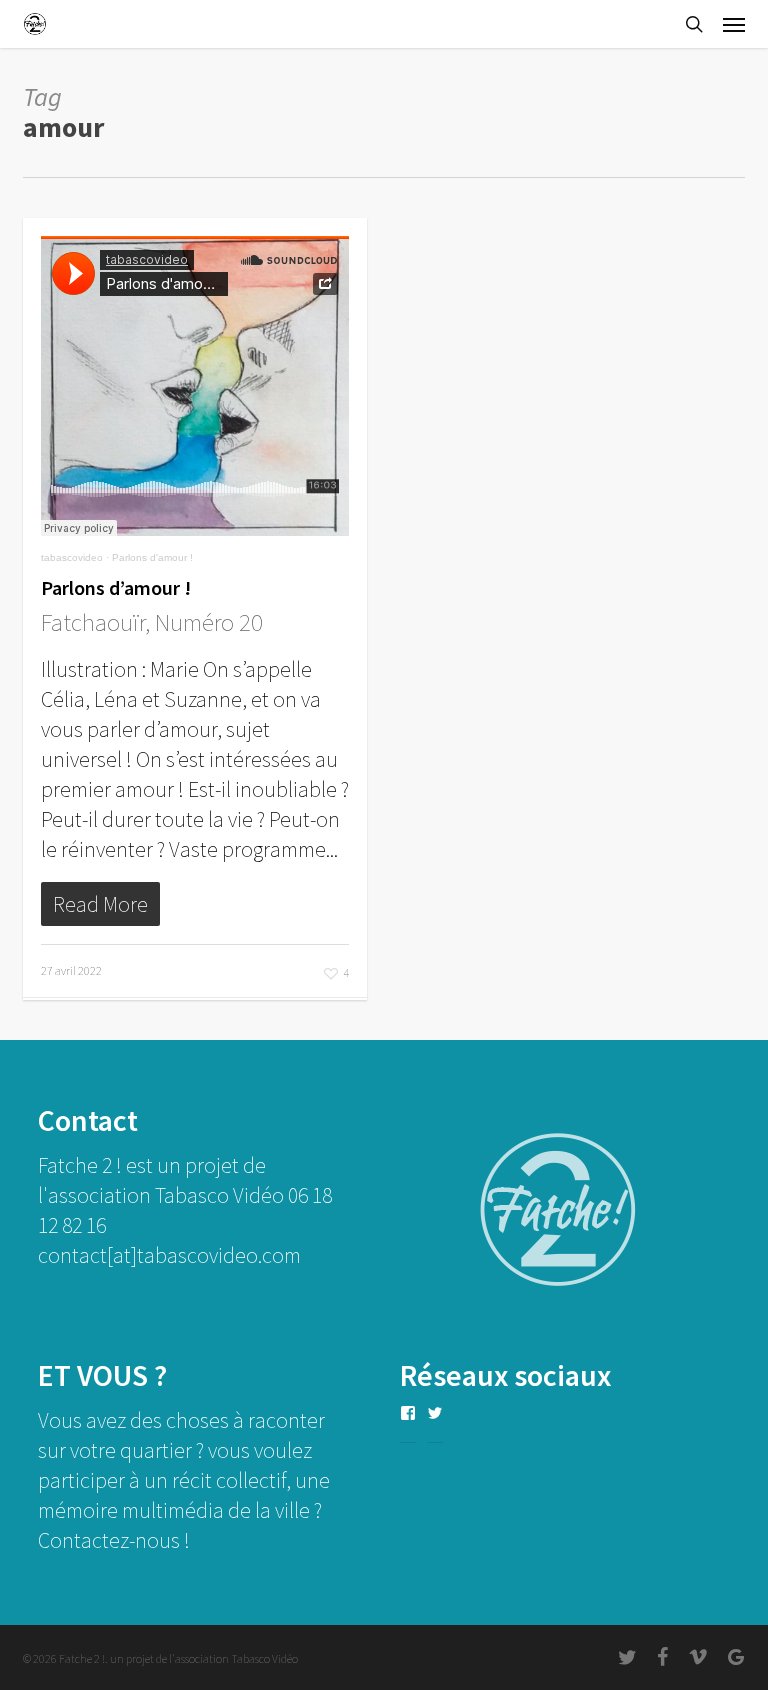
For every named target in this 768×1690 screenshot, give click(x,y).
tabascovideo (72, 557)
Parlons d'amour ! (152, 557)
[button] (734, 24)
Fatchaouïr (93, 622)
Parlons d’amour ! (116, 587)
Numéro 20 (209, 622)
